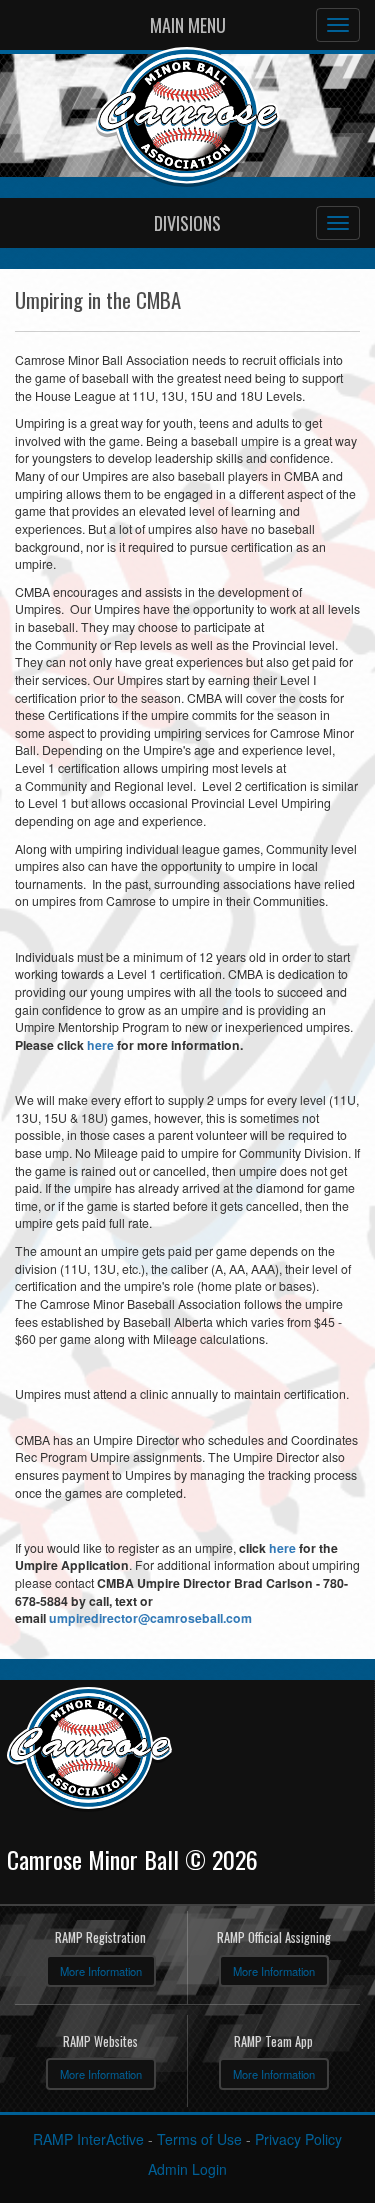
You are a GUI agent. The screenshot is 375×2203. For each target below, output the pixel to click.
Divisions (187, 223)
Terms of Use (199, 2139)
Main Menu (188, 25)
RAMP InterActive (88, 2139)
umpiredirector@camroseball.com (150, 1618)
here (100, 1045)
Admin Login (187, 2169)
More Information (101, 1971)
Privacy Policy (298, 2139)
